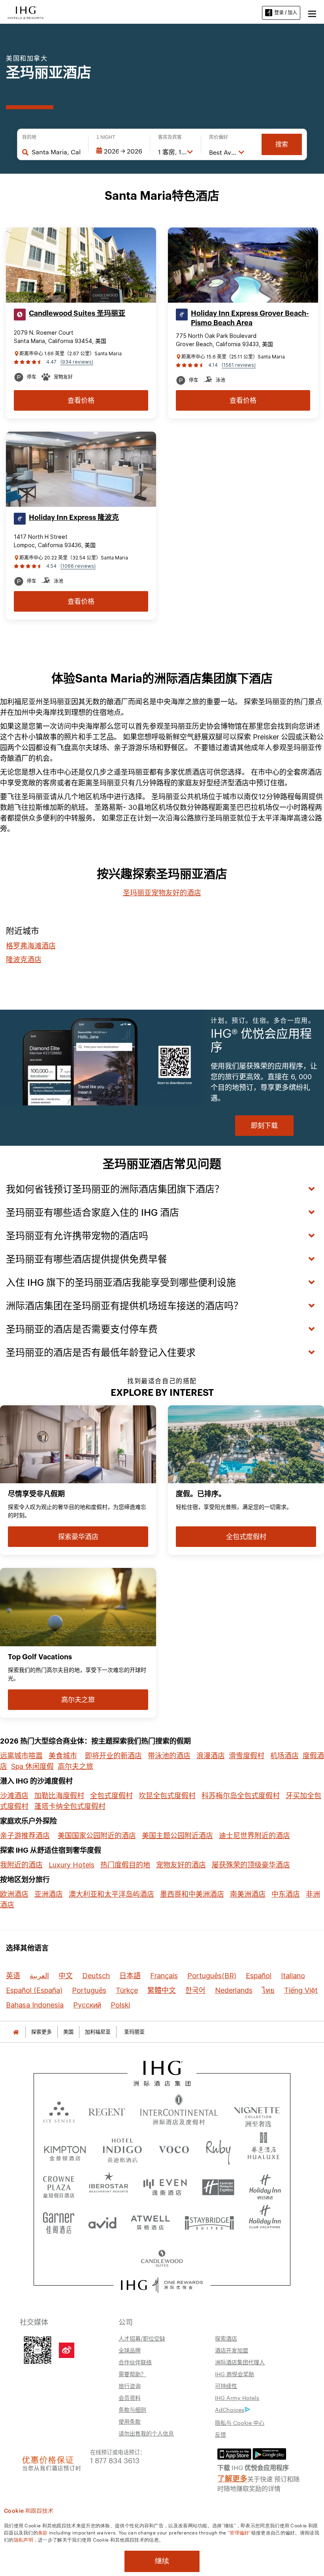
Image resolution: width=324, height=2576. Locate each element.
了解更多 (232, 2478)
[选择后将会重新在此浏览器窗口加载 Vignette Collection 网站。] (257, 2109)
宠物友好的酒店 (181, 1865)
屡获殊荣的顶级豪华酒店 (251, 1865)
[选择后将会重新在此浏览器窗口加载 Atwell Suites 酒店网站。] (150, 2220)
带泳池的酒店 (169, 1756)
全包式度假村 (111, 1796)
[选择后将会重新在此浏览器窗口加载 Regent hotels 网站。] (107, 2111)
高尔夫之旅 (75, 1766)
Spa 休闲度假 (32, 1766)
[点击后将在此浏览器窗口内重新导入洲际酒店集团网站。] (162, 2073)
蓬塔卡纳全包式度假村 (70, 1806)
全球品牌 (130, 2350)
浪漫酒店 (211, 1756)
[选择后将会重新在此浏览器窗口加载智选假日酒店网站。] (218, 2184)
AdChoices (230, 2409)
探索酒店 (226, 2338)
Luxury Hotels (72, 1865)
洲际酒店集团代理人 (240, 2362)
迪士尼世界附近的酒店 (254, 1836)
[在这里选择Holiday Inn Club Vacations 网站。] (265, 2220)
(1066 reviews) (78, 566)
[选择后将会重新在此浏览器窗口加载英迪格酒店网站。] (122, 2149)
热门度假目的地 (125, 1865)
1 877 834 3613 (115, 2460)
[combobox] (56, 152)
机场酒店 (284, 1756)
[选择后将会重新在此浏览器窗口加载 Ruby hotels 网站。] (218, 2149)
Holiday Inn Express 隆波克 (74, 517)
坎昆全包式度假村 (167, 1796)
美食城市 (63, 1756)
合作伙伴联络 (135, 2362)
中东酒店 (286, 1894)
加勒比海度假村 (59, 1796)
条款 (43, 2532)
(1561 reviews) (239, 365)
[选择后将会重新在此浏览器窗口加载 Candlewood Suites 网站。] (162, 2256)
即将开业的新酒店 (113, 1756)
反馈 (220, 2434)
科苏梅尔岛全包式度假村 (241, 1796)
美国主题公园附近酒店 (177, 1836)
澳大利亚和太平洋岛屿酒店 (111, 1894)
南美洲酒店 (248, 1894)
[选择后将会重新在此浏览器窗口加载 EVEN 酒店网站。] (165, 2184)
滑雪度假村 (247, 1756)
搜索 (282, 144)
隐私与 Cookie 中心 (240, 2422)
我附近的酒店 (21, 1865)
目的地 (29, 137)
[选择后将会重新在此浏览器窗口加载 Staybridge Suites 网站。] (209, 2220)
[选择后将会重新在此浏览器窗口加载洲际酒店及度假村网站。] (179, 2111)
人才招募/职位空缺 (142, 2338)
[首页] (16, 2032)
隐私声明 (24, 2539)
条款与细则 (132, 2409)
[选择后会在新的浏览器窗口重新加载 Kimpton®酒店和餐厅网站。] (65, 2149)
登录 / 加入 (286, 12)
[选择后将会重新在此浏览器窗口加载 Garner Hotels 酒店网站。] (59, 2220)
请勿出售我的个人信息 (146, 2433)
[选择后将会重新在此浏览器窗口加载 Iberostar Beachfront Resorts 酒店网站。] (109, 2184)
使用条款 (130, 2421)
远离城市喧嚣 (21, 1756)
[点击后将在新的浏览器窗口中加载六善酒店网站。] (59, 2111)
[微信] (38, 2349)
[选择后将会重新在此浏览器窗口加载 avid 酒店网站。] (102, 2220)
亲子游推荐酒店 (25, 1836)
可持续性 (226, 2386)
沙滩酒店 (14, 1796)
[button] (312, 13)
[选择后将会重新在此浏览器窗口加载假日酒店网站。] (265, 2184)
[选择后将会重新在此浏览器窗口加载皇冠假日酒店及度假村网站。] (59, 2184)
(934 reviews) (77, 362)
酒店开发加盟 (232, 2350)
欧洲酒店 (14, 1894)
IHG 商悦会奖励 (235, 2374)
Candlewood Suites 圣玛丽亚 (77, 313)
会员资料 (130, 2398)
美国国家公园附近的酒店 (97, 1836)
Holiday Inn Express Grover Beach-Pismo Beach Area (250, 318)
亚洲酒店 (49, 1894)
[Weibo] (67, 2350)
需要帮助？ (132, 2374)
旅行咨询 (130, 2386)
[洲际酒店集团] (26, 12)
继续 (162, 2561)
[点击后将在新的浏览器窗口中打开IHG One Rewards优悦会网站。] (162, 2285)
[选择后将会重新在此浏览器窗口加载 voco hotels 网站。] (174, 2149)
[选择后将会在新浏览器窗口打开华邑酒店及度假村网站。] (264, 2149)
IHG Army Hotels (237, 2398)
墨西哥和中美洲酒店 (192, 1894)
